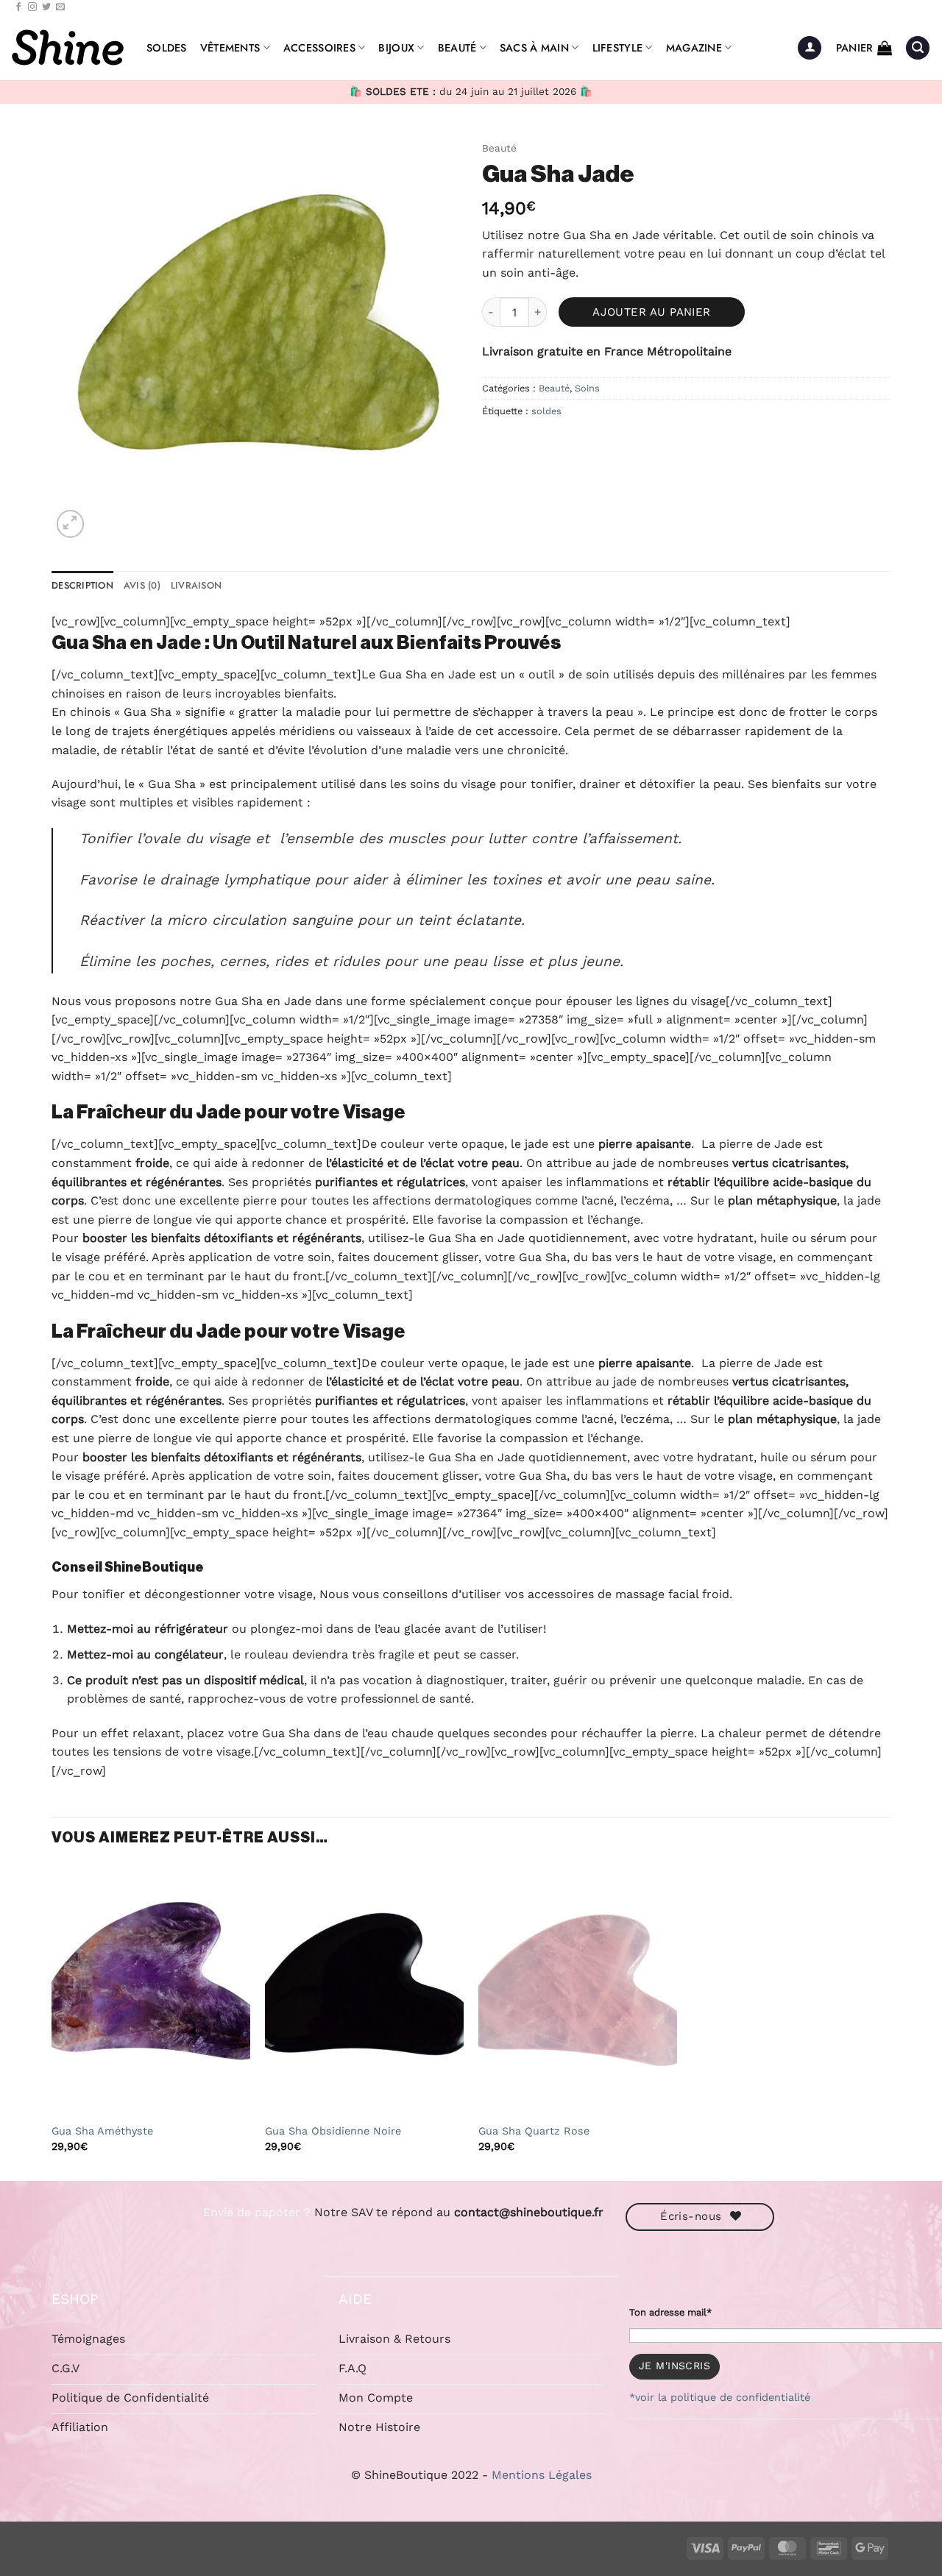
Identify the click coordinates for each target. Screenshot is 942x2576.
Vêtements (230, 48)
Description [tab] (82, 585)
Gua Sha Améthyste (102, 2131)
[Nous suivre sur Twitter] (46, 7)
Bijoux (396, 48)
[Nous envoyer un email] (60, 7)
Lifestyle (618, 48)
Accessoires (319, 48)
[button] (810, 48)
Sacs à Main (534, 48)
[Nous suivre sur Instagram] (32, 7)
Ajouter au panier (652, 312)
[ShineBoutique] (68, 48)
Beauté (457, 48)
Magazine (694, 48)
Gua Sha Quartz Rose (534, 2131)
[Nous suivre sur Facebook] (18, 7)
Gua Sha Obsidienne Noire (333, 2131)
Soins (587, 388)
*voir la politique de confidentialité (720, 2397)
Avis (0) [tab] (142, 585)
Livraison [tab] (196, 585)
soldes (546, 411)
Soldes (167, 48)
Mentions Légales (542, 2475)
